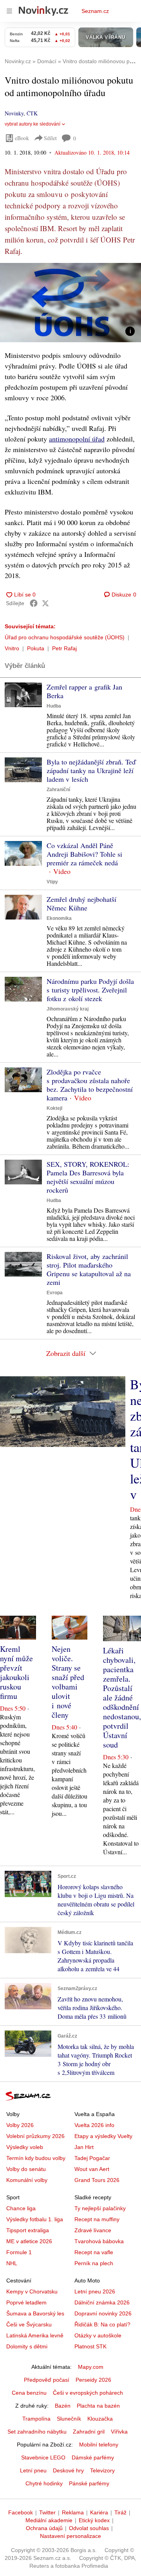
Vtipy (52, 882)
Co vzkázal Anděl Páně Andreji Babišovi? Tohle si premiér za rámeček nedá (84, 854)
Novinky (14, 113)
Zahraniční (58, 790)
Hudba (54, 706)
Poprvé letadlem (26, 2302)
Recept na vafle (94, 2252)
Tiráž (120, 2512)
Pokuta (36, 648)
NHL (12, 2263)
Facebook (21, 2512)
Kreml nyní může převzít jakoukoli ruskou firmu (16, 1672)
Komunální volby (27, 2180)
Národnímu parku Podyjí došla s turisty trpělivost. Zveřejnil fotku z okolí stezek (90, 990)
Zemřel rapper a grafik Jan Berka (84, 691)
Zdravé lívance (93, 2230)
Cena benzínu (29, 2393)
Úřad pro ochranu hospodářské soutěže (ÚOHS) (65, 637)
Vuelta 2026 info (94, 2125)
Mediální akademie (49, 2520)
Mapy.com (91, 2367)
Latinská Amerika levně (35, 2335)
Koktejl (54, 1108)
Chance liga (21, 2208)
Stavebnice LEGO (43, 2457)
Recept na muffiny (97, 2219)
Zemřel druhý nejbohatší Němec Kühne (81, 903)
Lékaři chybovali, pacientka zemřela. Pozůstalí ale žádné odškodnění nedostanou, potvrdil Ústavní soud (122, 1698)
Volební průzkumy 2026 (35, 2136)
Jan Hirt (84, 2147)
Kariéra (99, 2512)
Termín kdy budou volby (36, 2158)
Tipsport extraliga (28, 2230)
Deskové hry (68, 2470)
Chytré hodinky (44, 2483)
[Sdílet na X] (45, 603)
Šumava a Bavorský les (35, 2313)
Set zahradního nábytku (37, 2432)
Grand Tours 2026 (97, 2180)
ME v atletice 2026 (29, 2241)
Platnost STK (90, 2346)
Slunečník (69, 2419)
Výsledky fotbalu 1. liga (35, 2219)
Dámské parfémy (93, 2457)
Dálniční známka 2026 (102, 2302)
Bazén (63, 2406)
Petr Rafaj (64, 648)
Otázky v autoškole (98, 2335)
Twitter (47, 2512)
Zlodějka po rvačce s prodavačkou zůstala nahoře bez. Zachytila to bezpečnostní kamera (90, 1085)
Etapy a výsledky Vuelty (103, 2136)
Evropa (55, 1293)
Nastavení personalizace (70, 2536)
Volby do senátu (26, 2169)
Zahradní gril (89, 2432)
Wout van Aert (92, 2169)
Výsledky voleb (25, 2147)
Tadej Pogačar (92, 2158)
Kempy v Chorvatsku (32, 2291)
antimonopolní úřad (77, 439)
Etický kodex (94, 2520)
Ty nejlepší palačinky (100, 2208)
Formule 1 (19, 2252)
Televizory (102, 2470)
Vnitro (12, 648)
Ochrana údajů (44, 2528)
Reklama (73, 2512)
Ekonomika (59, 918)
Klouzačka (100, 2419)
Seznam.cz (95, 11)
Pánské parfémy (89, 2483)
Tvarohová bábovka (99, 2241)
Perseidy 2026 (93, 2380)
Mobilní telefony (99, 2445)
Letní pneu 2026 (95, 2291)
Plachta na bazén (98, 2406)
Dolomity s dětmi (27, 2346)
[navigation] (9, 11)
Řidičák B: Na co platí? (102, 2324)
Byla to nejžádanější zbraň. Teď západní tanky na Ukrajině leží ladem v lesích (91, 770)
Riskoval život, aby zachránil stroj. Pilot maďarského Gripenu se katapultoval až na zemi (89, 1269)
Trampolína (36, 2419)
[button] (70, 303)
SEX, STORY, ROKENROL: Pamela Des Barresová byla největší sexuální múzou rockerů (88, 1177)
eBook (22, 138)
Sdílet (50, 138)
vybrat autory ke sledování (33, 124)
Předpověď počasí (47, 2380)
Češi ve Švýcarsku (29, 2324)
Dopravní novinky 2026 (103, 2313)
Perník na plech (94, 2263)
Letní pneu (33, 2470)
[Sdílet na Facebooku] (34, 603)
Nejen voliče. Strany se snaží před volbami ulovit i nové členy (68, 1682)
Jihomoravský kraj (68, 1009)
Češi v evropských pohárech (88, 2393)
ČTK (32, 113)
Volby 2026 (20, 2125)
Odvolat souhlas (89, 2528)
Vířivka (119, 2432)
